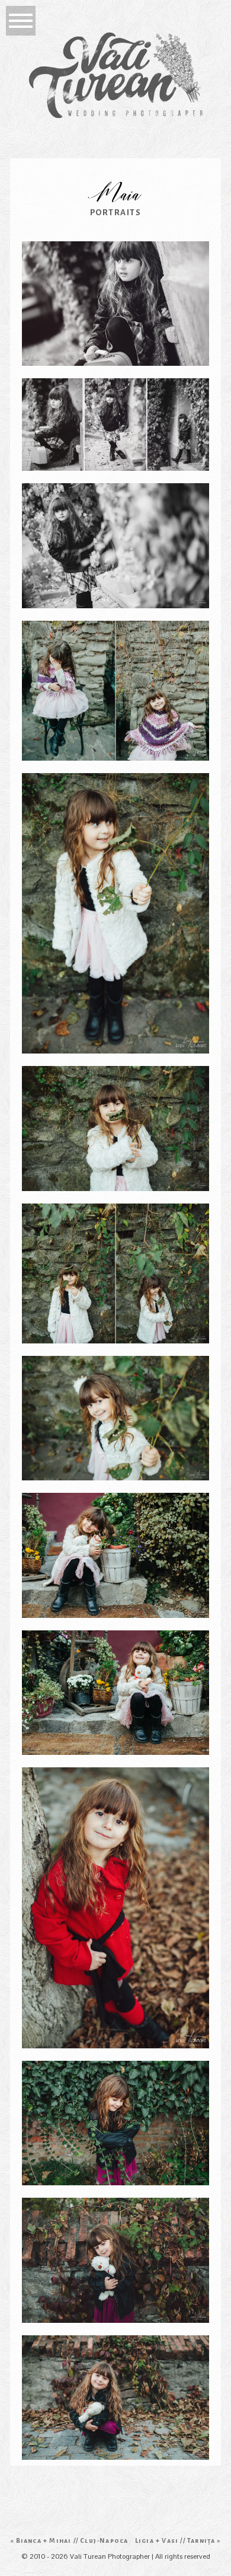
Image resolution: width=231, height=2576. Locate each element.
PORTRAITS (116, 213)
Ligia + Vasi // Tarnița (175, 2540)
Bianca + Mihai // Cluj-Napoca (72, 2540)
